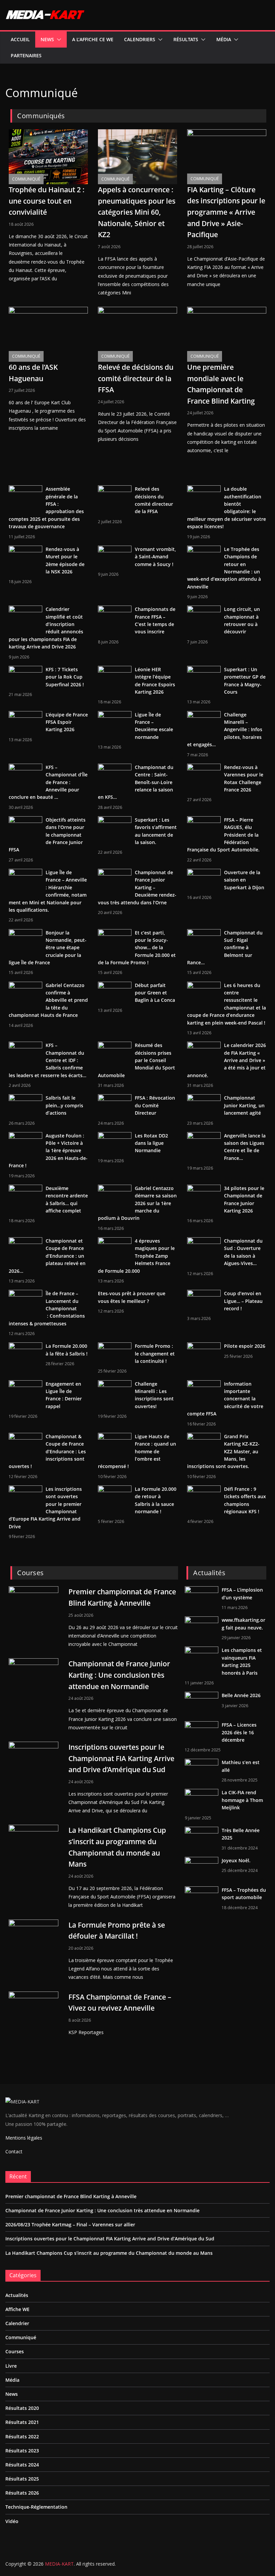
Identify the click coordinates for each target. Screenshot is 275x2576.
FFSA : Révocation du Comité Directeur (155, 1105)
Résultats (186, 39)
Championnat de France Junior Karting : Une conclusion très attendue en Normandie (119, 1675)
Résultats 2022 (22, 2436)
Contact (14, 2151)
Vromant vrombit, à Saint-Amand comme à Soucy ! (155, 557)
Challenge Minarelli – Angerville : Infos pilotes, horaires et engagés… (225, 730)
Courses (15, 2351)
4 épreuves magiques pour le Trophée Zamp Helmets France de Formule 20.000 (136, 1256)
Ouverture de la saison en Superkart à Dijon (244, 880)
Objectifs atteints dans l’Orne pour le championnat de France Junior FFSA (47, 835)
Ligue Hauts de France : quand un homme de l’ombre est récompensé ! (137, 1451)
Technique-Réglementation (36, 2507)
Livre (11, 2366)
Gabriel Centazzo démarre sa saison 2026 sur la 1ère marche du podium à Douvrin (137, 1203)
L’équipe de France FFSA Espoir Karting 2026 (67, 722)
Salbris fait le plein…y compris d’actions (64, 1105)
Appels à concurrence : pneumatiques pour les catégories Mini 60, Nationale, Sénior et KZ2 (137, 212)
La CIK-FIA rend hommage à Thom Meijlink (242, 1800)
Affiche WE (17, 2309)
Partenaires (26, 55)
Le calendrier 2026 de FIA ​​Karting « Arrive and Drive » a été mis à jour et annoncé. (227, 1060)
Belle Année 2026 (241, 1695)
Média (224, 39)
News (47, 39)
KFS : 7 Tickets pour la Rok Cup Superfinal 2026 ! (65, 677)
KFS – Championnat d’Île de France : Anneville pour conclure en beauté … (48, 782)
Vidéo (12, 2521)
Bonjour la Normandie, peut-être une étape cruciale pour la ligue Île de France (48, 948)
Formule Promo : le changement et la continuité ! (155, 1353)
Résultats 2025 (22, 2479)
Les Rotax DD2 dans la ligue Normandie (151, 1143)
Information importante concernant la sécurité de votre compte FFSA (225, 1399)
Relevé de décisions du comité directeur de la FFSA (136, 378)
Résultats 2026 (22, 2493)
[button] (58, 40)
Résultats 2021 (22, 2422)
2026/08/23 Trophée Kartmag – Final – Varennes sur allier (70, 2224)
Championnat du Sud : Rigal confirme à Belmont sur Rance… (225, 948)
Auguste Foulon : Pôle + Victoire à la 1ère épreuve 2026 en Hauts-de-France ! (48, 1151)
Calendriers (140, 39)
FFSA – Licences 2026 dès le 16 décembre (239, 1732)
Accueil (20, 39)
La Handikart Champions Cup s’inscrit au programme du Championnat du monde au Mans (109, 2253)
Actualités (17, 2295)
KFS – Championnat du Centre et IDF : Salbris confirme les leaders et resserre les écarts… (47, 1060)
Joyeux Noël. (236, 1860)
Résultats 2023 (22, 2451)
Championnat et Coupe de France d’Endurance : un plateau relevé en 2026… (47, 1256)
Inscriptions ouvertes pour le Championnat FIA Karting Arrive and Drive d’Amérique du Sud (121, 1758)
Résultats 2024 (22, 2465)
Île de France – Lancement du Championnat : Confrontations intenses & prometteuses (47, 1308)
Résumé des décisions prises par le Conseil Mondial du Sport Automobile (136, 1060)
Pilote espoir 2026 (245, 1346)
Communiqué (26, 179)
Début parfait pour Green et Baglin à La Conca (155, 993)
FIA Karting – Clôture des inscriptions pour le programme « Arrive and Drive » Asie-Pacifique (226, 212)
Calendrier (17, 2323)
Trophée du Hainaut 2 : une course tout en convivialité (47, 201)
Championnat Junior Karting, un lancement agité (244, 1105)
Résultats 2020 (22, 2408)
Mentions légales (24, 2138)
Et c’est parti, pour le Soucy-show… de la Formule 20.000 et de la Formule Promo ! (137, 948)
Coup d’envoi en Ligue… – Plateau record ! (243, 1301)
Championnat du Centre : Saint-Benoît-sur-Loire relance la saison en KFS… (136, 782)
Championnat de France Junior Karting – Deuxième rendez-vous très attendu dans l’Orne (137, 887)
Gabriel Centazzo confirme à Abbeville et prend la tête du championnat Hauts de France (48, 1000)
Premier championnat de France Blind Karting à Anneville (71, 2196)
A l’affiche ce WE (93, 39)
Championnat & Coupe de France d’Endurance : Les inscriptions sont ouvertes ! (47, 1451)
